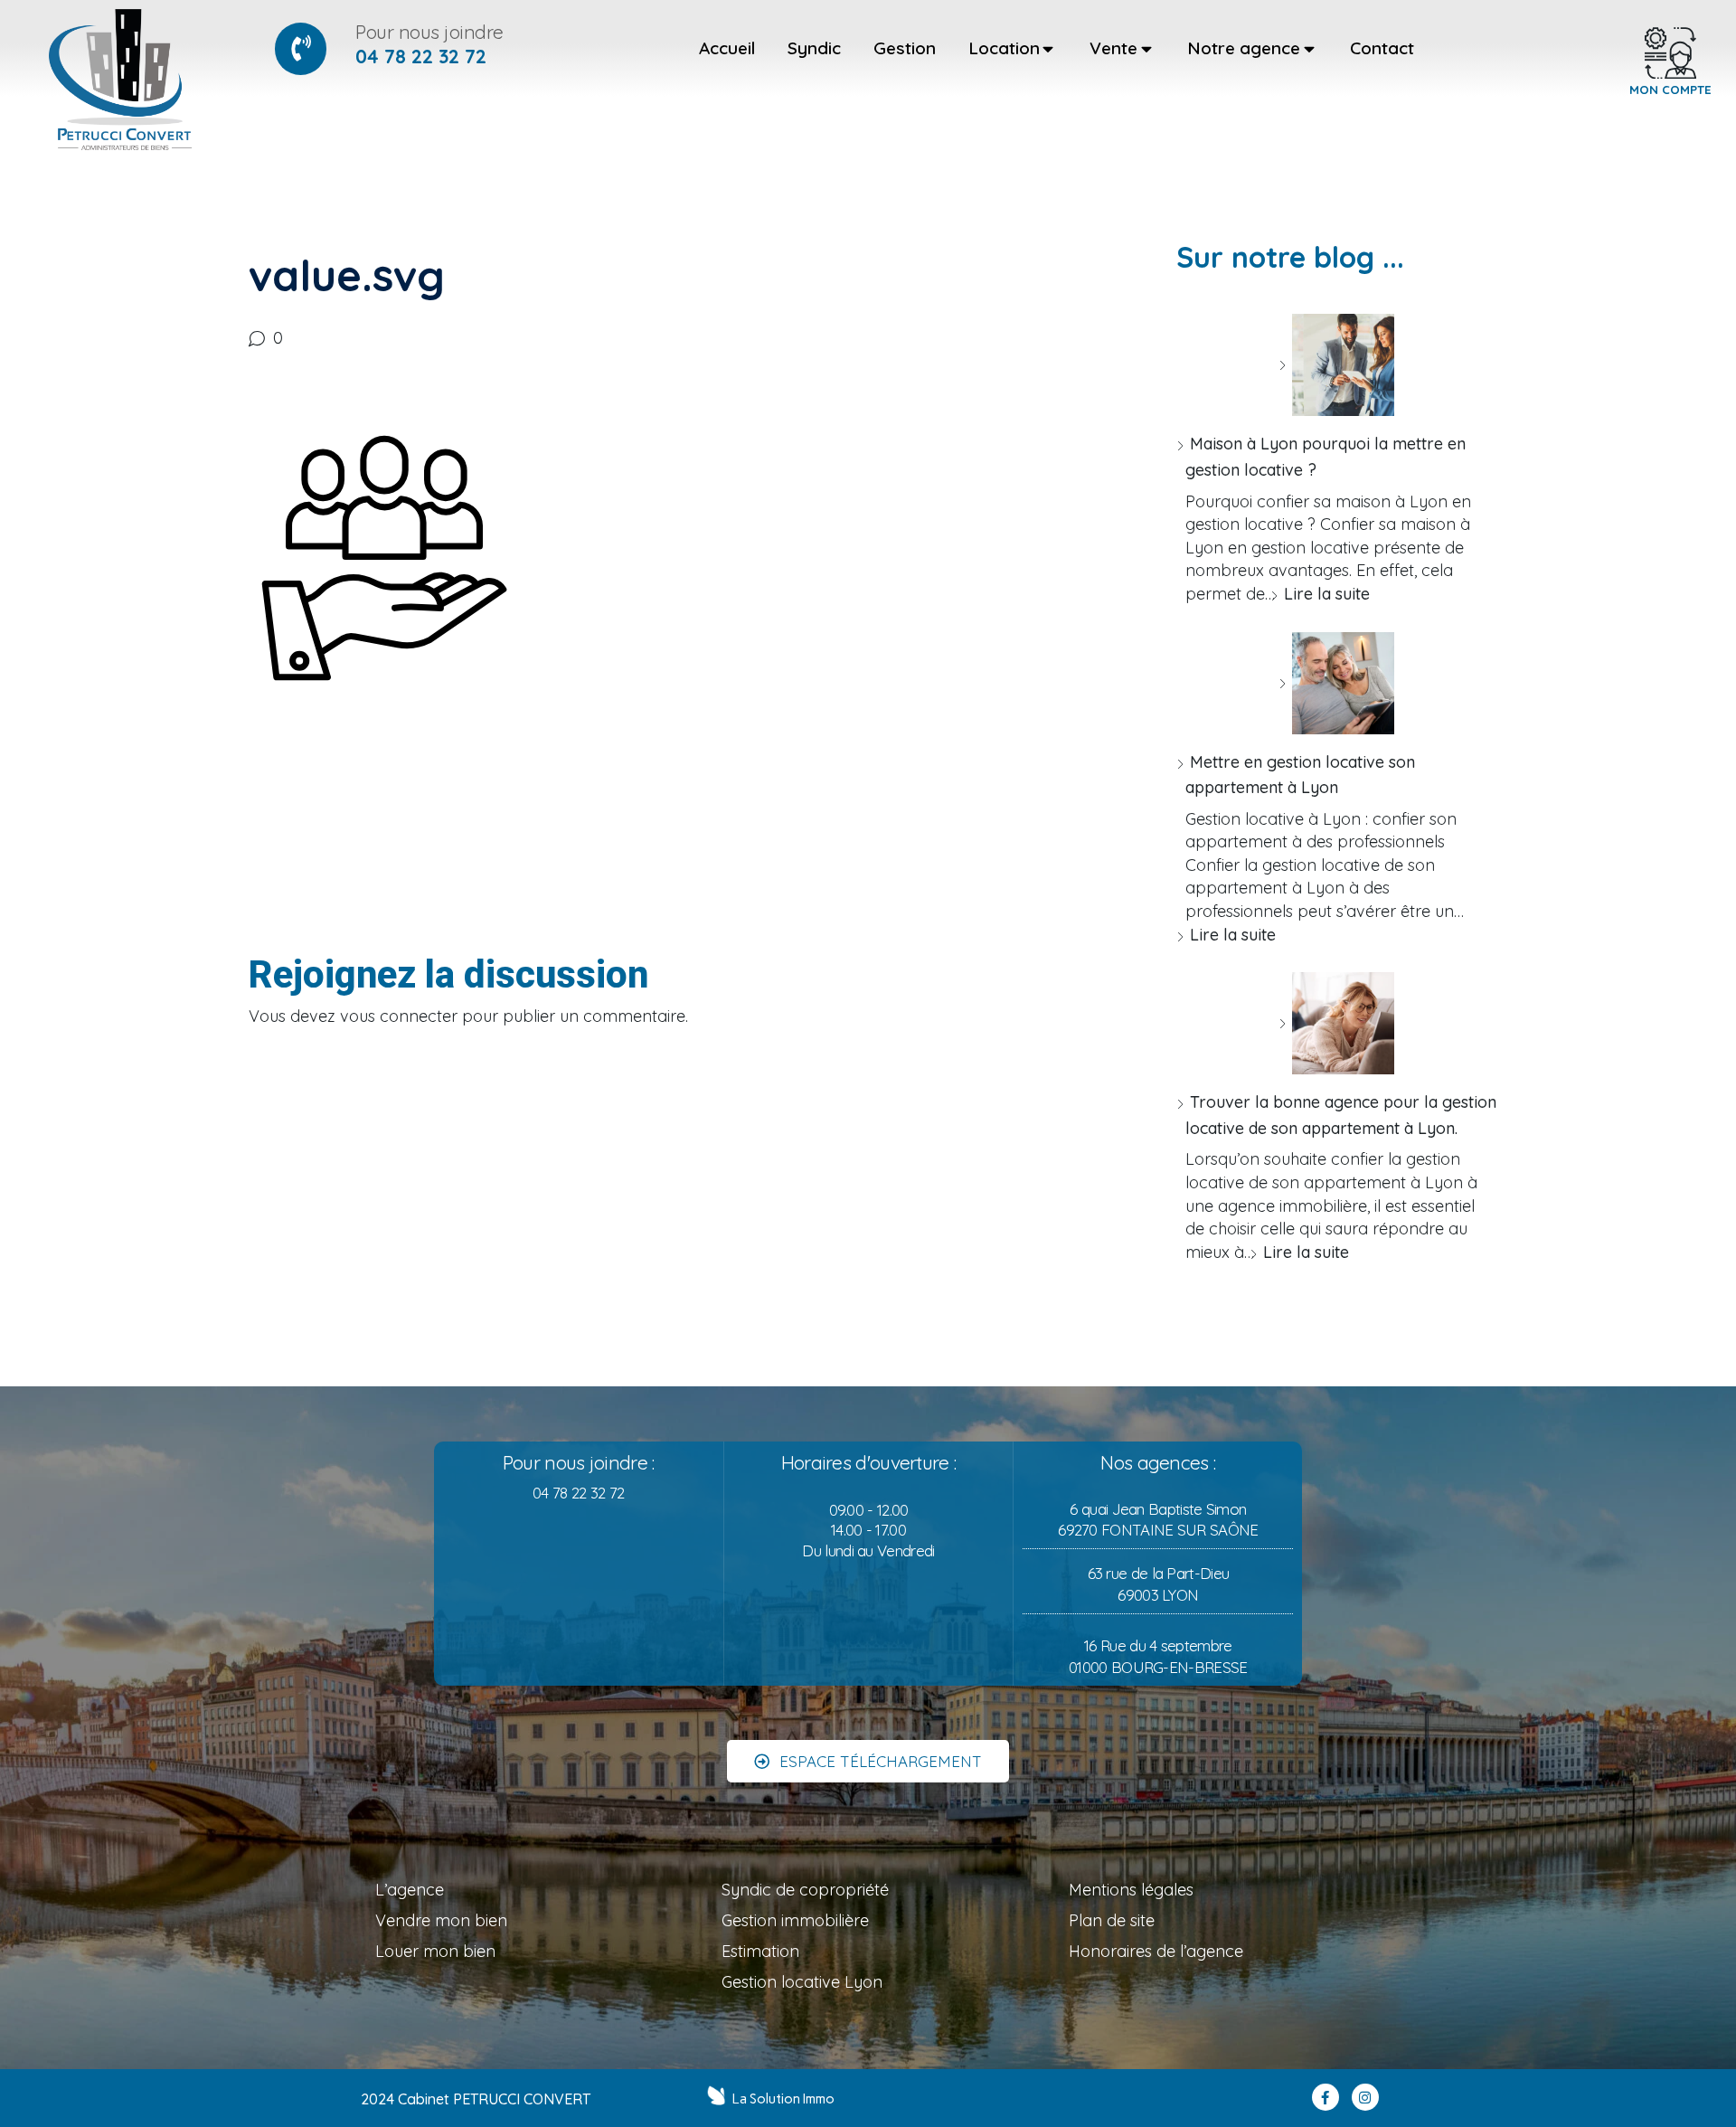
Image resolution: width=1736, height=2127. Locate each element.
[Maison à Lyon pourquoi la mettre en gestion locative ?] (1336, 365)
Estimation (760, 1951)
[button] (868, 1761)
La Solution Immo (783, 2099)
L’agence (410, 1890)
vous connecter (399, 1016)
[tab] (727, 49)
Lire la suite (1327, 594)
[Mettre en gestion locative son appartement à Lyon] (1336, 683)
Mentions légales (1131, 1890)
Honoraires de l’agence (1156, 1951)
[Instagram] (1365, 2097)
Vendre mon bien (441, 1920)
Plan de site (1112, 1920)
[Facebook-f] (1326, 2097)
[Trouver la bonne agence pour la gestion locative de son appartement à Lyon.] (1336, 1023)
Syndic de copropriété (805, 1890)
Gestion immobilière (795, 1920)
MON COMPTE (1670, 90)
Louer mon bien (435, 1951)
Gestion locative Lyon (802, 1982)
